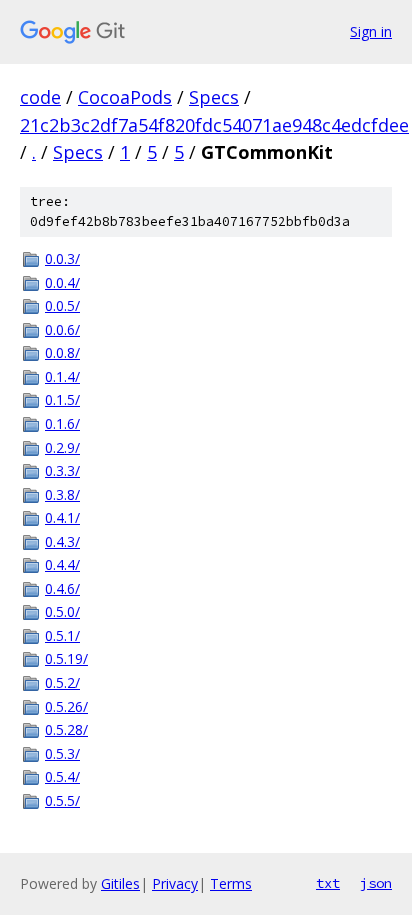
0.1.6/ (62, 423)
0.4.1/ (62, 517)
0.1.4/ (62, 376)
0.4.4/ (62, 564)
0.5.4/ (62, 776)
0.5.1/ (62, 635)
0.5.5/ (62, 800)
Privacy (175, 883)
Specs (214, 97)
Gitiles (120, 883)
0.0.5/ (62, 305)
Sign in (371, 31)
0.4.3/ (62, 541)
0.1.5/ (62, 399)
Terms (231, 883)
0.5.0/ (62, 611)
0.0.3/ (62, 258)
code (40, 97)
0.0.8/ (62, 352)
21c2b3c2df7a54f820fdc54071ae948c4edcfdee (214, 125)
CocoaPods (125, 97)
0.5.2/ (62, 682)
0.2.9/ (62, 447)
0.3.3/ (62, 470)
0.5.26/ (66, 706)
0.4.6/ (62, 588)
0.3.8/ (62, 494)
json (376, 883)
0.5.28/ (66, 729)
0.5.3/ (62, 753)
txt (328, 883)
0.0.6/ (62, 329)
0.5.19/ (66, 658)
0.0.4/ (62, 282)
